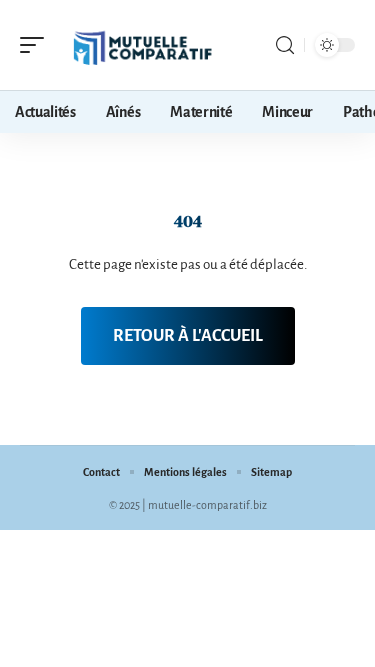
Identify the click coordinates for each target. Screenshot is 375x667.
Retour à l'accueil (188, 336)
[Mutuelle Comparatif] (144, 45)
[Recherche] (285, 45)
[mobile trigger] (37, 45)
